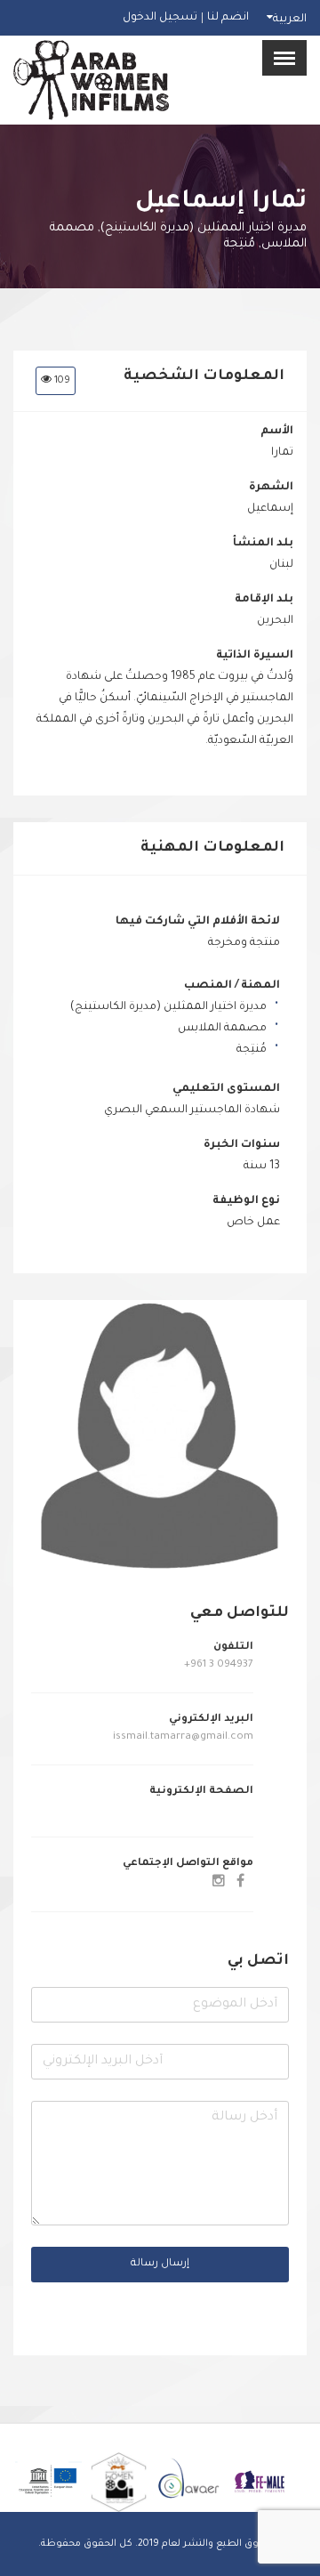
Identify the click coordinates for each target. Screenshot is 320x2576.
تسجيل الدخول (160, 18)
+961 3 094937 (219, 1665)
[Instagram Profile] (219, 1884)
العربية (290, 20)
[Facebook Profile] (240, 1884)
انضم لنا (228, 18)
